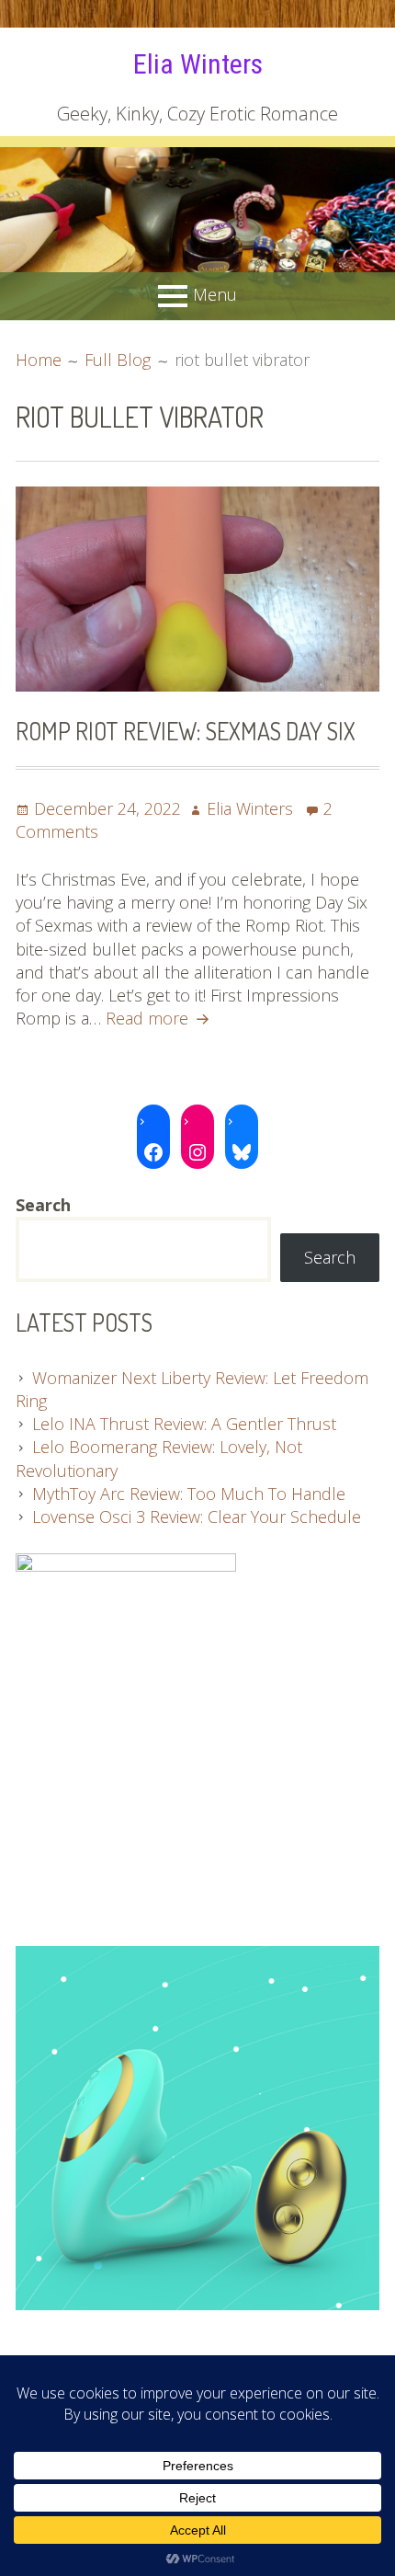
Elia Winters (198, 64)
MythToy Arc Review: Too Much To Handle (189, 1494)
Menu (215, 294)
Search (330, 1257)
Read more (160, 1018)
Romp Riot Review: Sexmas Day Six (186, 731)
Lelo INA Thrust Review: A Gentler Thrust (184, 1424)
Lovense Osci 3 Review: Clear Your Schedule (197, 1517)
